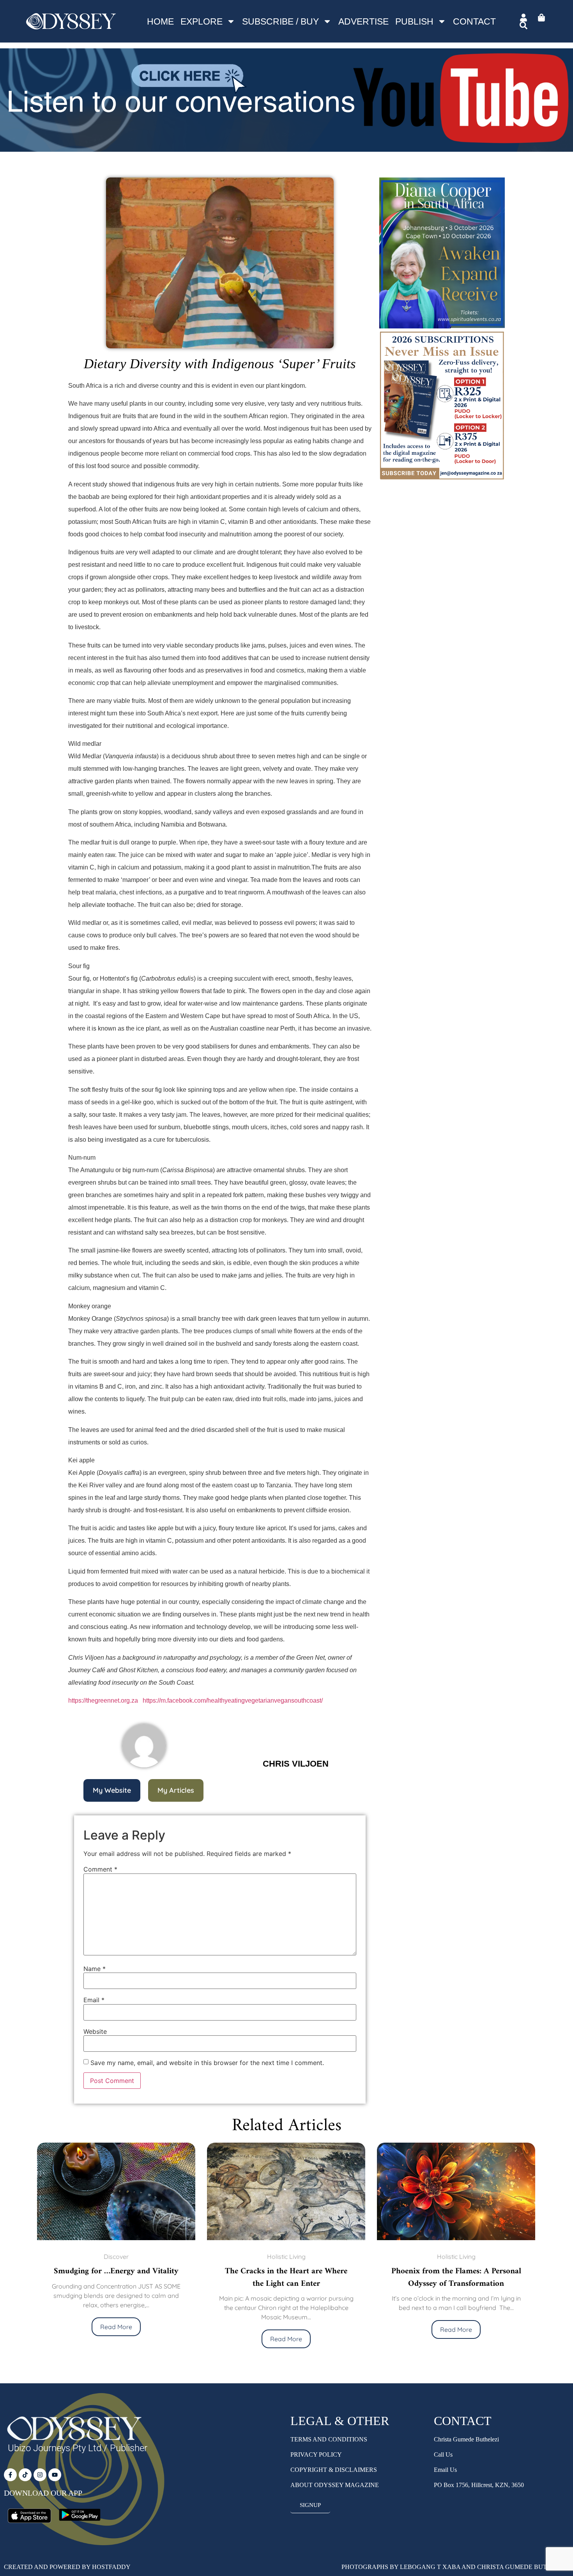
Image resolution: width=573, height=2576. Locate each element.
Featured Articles (456, 2257)
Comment (100, 1869)
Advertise (363, 21)
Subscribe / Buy (280, 21)
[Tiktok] (25, 2475)
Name (95, 1969)
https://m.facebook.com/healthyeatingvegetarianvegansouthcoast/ (233, 1700)
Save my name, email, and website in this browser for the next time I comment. (207, 2063)
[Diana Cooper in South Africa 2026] (442, 326)
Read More (116, 2339)
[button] (112, 1790)
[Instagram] (40, 2475)
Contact (474, 21)
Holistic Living (116, 2257)
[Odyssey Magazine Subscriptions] (286, 147)
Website (95, 2031)
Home (160, 21)
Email (94, 2000)
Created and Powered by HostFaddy (67, 2567)
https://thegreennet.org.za (103, 1700)
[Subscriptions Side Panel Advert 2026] (442, 479)
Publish (414, 21)
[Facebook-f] (10, 2475)
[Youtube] (55, 2475)
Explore (202, 21)
